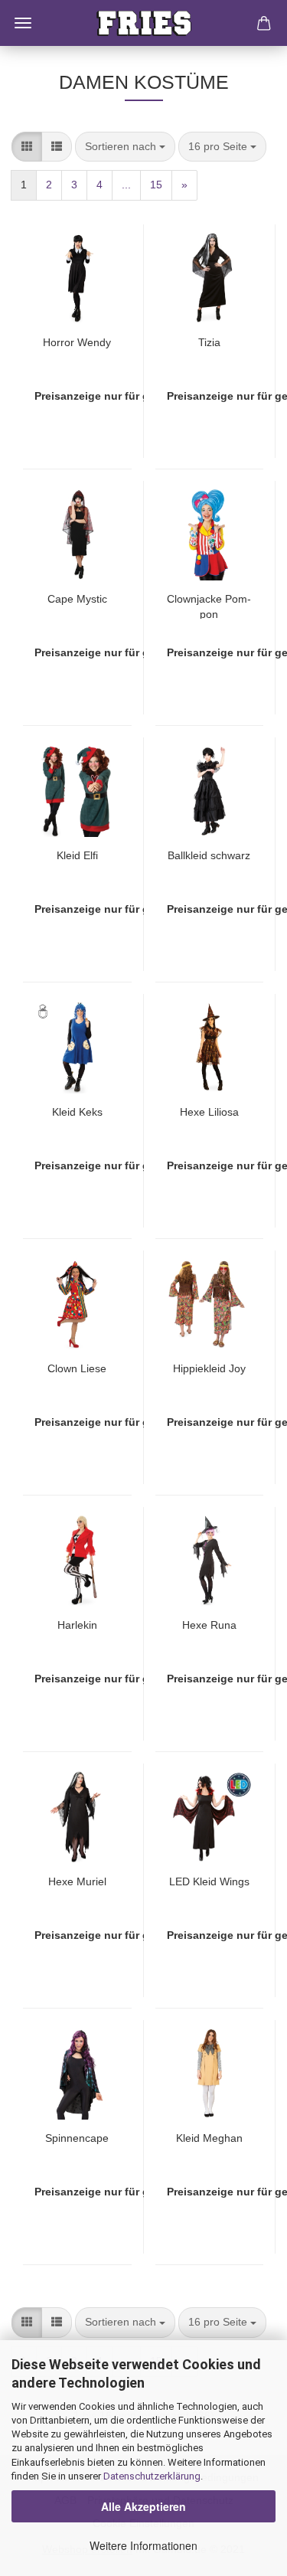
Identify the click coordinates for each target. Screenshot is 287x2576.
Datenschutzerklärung (152, 2476)
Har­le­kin (77, 1625)
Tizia (209, 342)
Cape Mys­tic (77, 599)
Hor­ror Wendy (77, 342)
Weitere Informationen (143, 2545)
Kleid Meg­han (209, 2138)
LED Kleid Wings (209, 1881)
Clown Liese (77, 1368)
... (126, 185)
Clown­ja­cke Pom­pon (209, 606)
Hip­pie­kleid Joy (209, 1368)
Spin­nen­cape (77, 2138)
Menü (23, 23)
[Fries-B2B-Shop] (143, 23)
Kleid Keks (77, 1112)
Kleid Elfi (77, 855)
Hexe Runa (209, 1625)
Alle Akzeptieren (143, 2506)
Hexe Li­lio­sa (209, 1112)
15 (156, 185)
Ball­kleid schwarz (209, 855)
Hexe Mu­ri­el (77, 1881)
